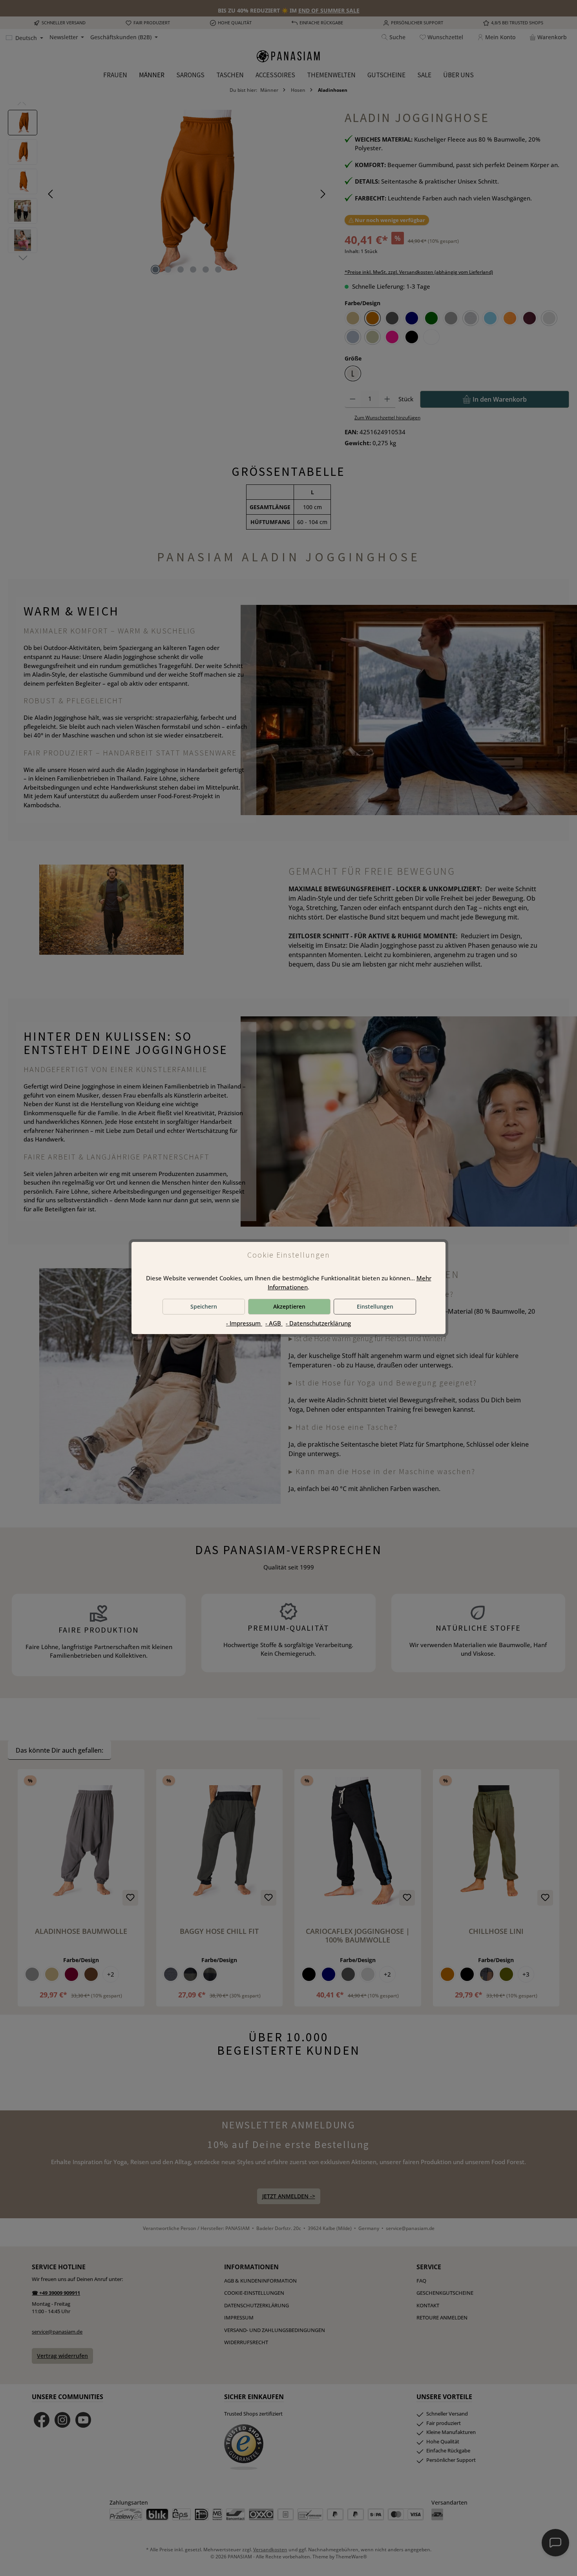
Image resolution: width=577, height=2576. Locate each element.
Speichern (204, 1306)
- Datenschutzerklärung (318, 1323)
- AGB (274, 1323)
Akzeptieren (289, 1306)
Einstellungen (375, 1306)
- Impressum (244, 1323)
